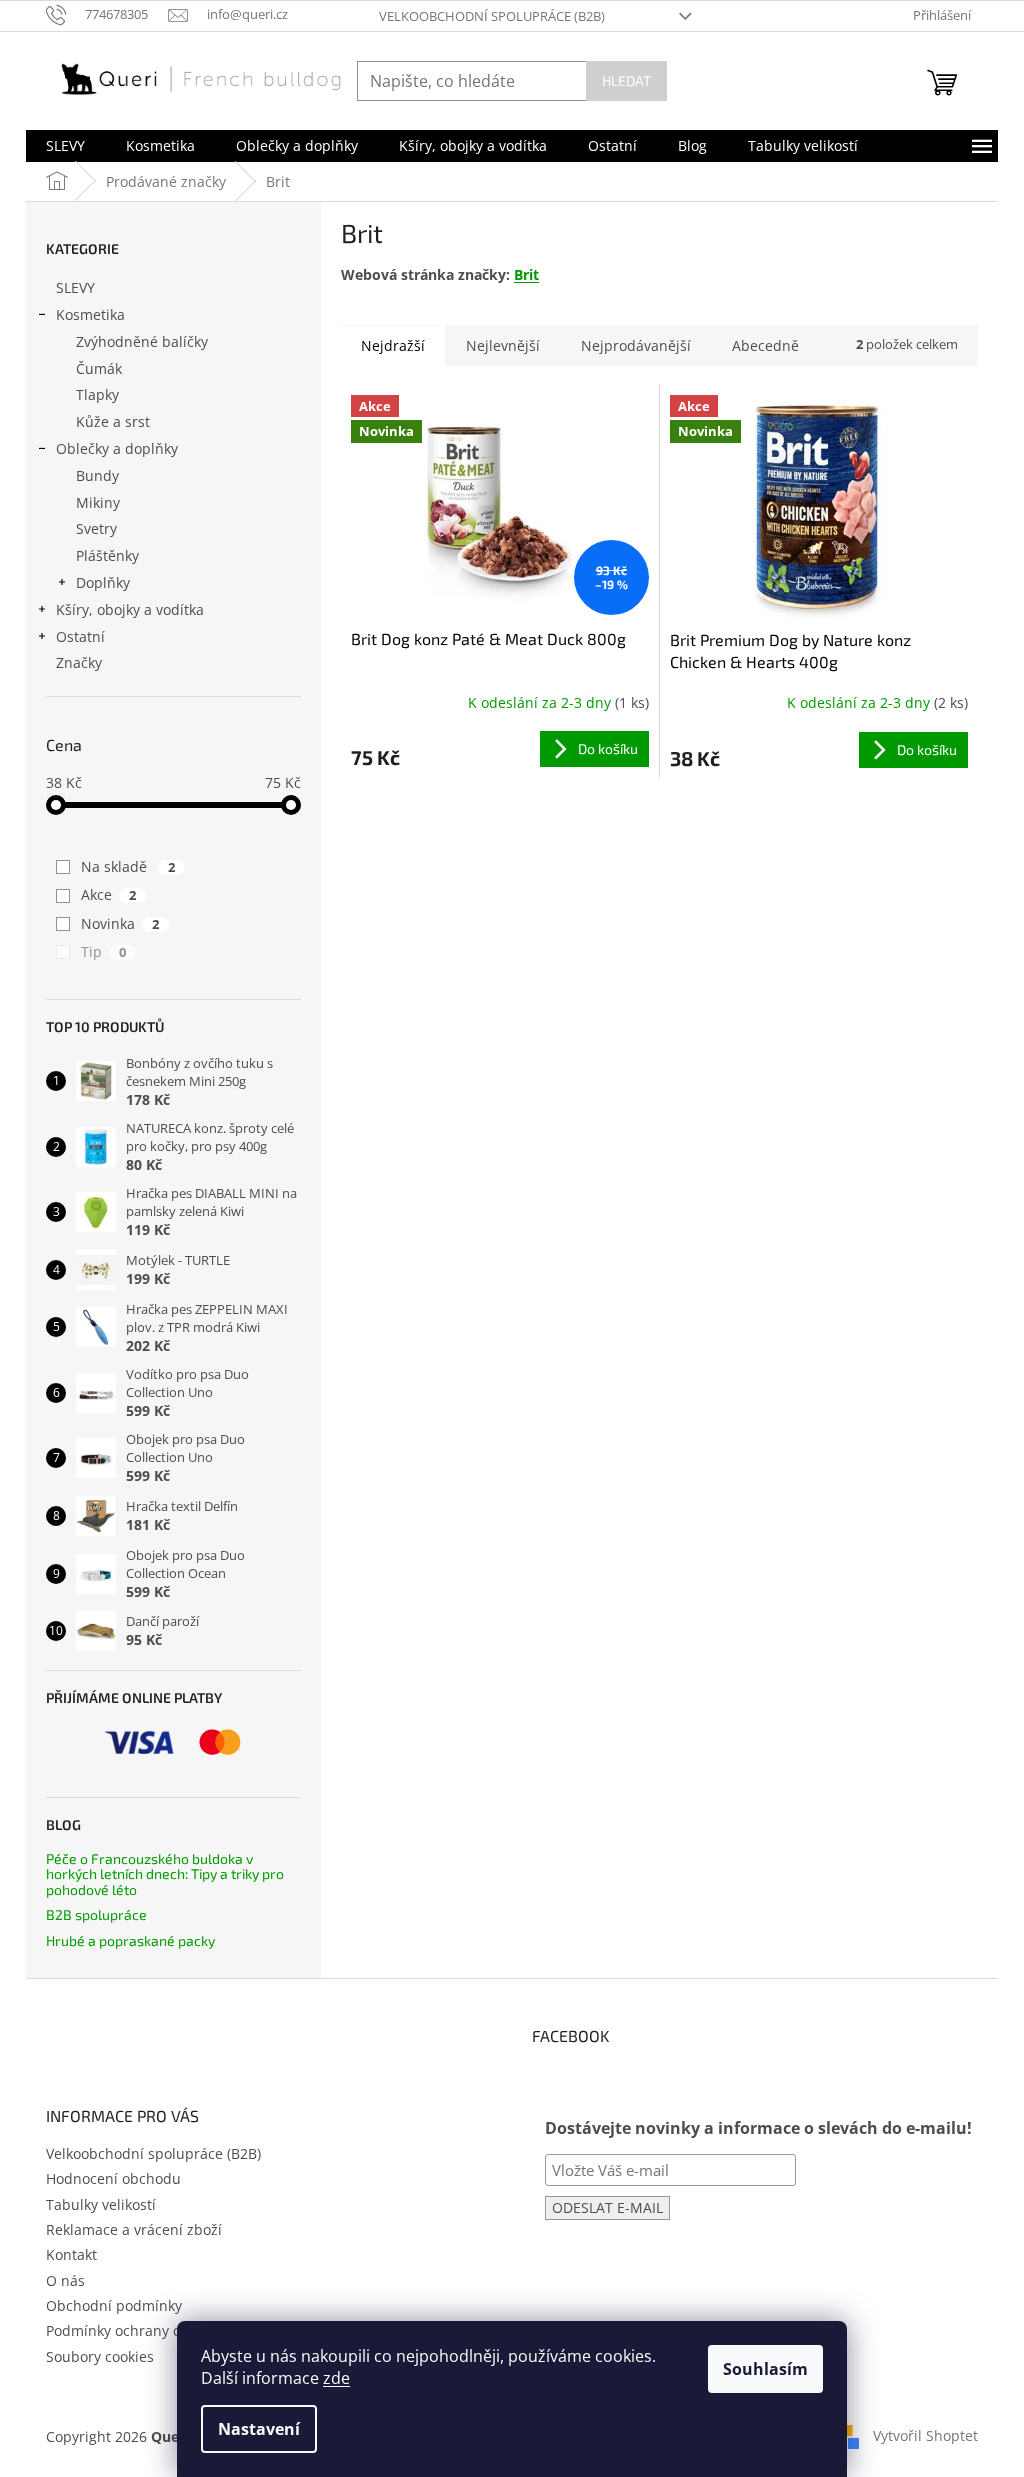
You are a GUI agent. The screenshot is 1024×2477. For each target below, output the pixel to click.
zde (336, 2378)
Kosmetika (90, 314)
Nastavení (259, 2429)
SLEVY (75, 287)
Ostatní (80, 636)
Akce (108, 894)
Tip (103, 951)
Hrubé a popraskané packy (130, 1940)
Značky (79, 662)
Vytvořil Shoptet (925, 2434)
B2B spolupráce (96, 1914)
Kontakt (71, 2254)
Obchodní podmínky (114, 2305)
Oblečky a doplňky (117, 448)
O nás (65, 2280)
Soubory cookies (100, 2356)
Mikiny (98, 502)
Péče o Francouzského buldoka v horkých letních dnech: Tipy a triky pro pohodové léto (165, 1874)
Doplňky (103, 582)
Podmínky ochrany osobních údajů (161, 2330)
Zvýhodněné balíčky (142, 341)
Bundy (97, 475)
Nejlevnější (503, 345)
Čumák (99, 368)
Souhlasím (765, 2369)
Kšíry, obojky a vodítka (130, 609)
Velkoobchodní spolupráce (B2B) (492, 16)
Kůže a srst (113, 421)
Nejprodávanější (636, 345)
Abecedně (765, 345)
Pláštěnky (107, 555)
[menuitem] (65, 146)
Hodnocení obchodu (113, 2178)
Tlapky (97, 394)
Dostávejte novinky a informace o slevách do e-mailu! (758, 2128)
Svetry (96, 528)
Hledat (626, 80)
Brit (526, 274)
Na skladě (128, 866)
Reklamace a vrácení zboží (134, 2229)
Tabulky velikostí (101, 2204)
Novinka (120, 923)
